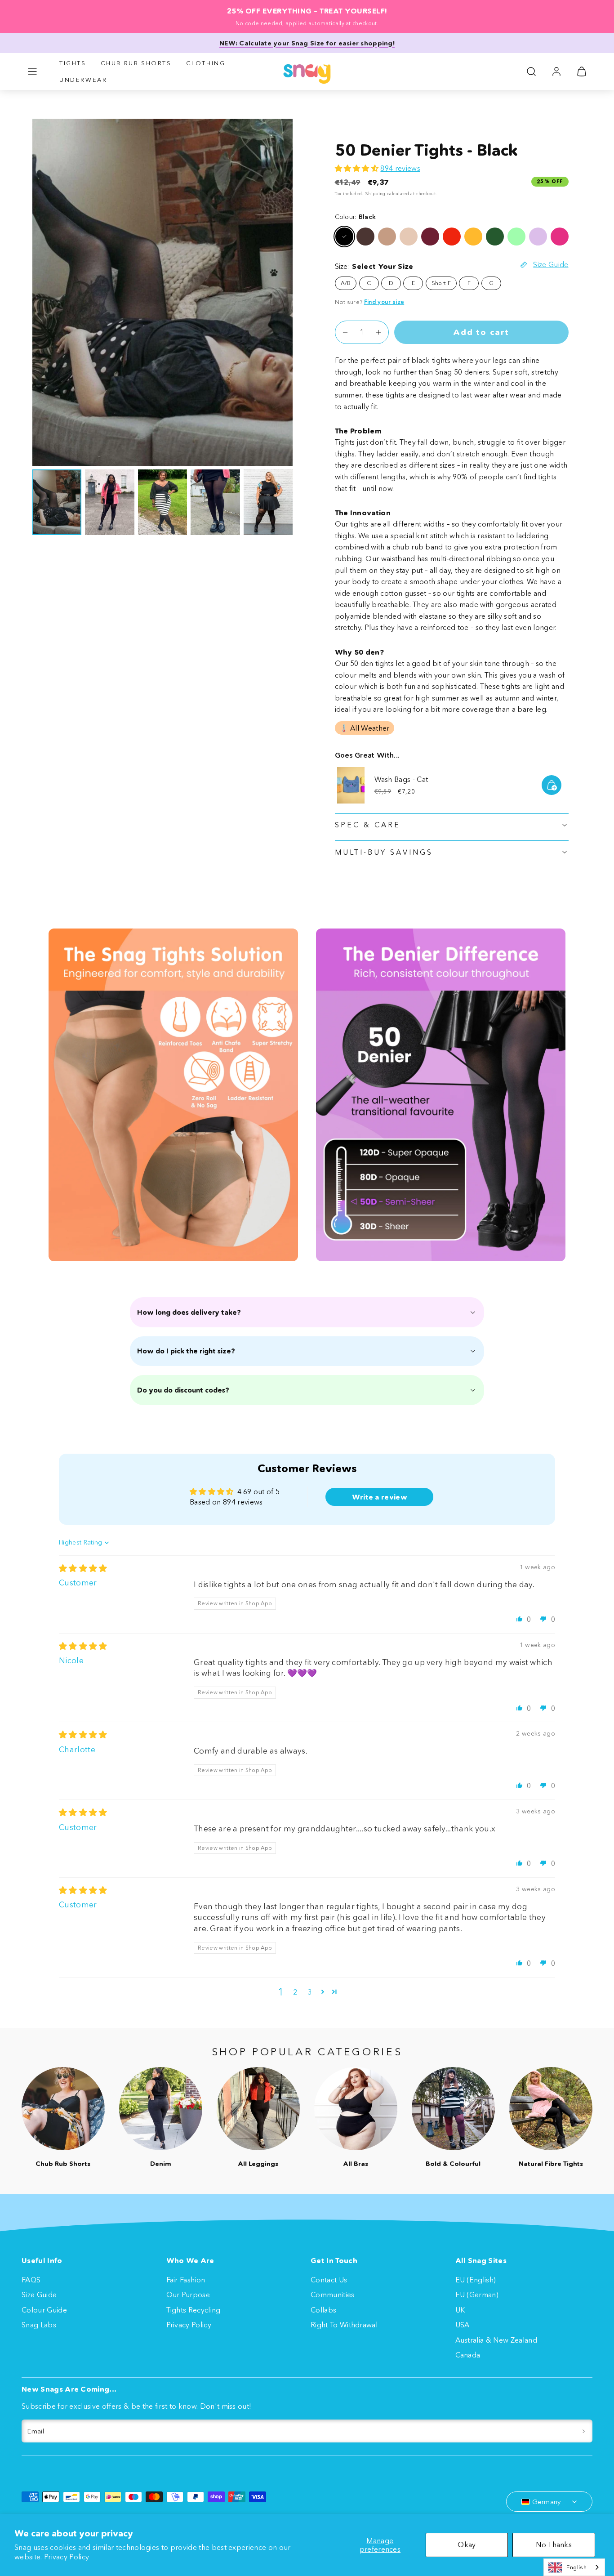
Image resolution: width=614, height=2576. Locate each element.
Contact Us (329, 2280)
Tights (73, 63)
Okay (467, 2545)
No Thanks (554, 2545)
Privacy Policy (67, 2557)
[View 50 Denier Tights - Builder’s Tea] (409, 237)
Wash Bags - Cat (401, 779)
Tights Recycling (194, 2310)
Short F (441, 283)
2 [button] (295, 1992)
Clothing (206, 63)
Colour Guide (44, 2310)
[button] (32, 71)
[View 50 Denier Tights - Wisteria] (538, 237)
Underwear (83, 80)
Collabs (323, 2310)
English (576, 2567)
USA (463, 2325)
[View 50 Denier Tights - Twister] (516, 237)
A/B (346, 283)
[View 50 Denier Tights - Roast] (430, 237)
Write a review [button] (380, 1497)
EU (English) (476, 2280)
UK (460, 2310)
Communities (333, 2295)
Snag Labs (39, 2325)
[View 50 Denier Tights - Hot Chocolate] (365, 237)
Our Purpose (188, 2295)
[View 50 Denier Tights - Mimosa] (473, 237)
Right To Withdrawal (344, 2325)
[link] (556, 71)
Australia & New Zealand (496, 2340)
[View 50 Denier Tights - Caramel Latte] (387, 237)
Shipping (375, 194)
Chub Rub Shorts (136, 63)
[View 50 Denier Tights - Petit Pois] (495, 237)
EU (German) (477, 2295)
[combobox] (574, 2567)
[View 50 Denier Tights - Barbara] (560, 237)
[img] (83, 1568)
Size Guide (39, 2295)
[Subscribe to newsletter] (584, 2431)
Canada (468, 2355)
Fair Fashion (186, 2280)
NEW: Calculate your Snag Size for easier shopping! (307, 43)
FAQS (31, 2280)
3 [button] (309, 1992)
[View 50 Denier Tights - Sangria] (452, 237)
